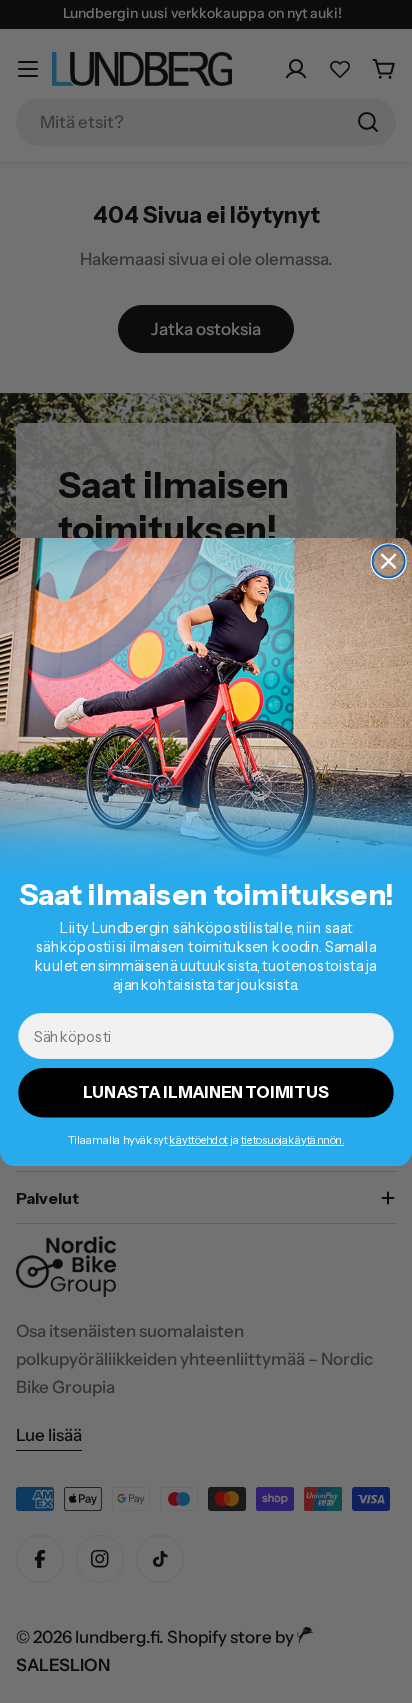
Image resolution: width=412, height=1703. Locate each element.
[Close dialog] (389, 561)
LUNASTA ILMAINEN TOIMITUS (205, 1092)
